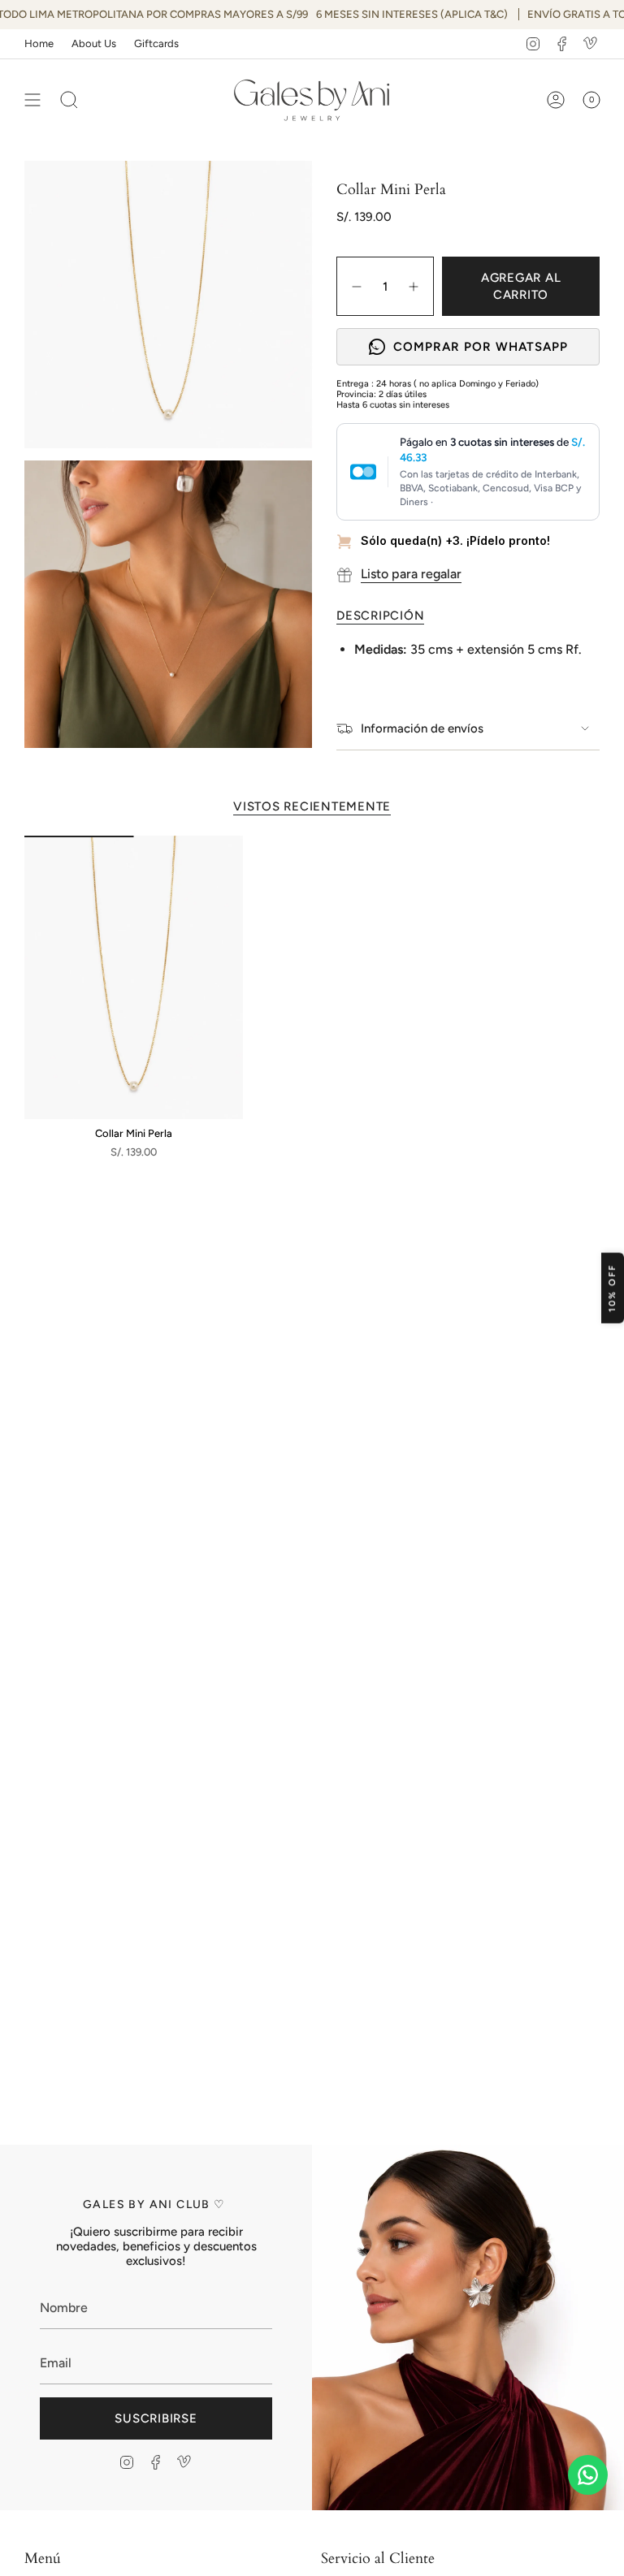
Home (39, 43)
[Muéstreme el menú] (32, 100)
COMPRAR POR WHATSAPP (481, 347)
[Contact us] (588, 2475)
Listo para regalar (411, 574)
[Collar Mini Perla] (134, 978)
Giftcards (156, 43)
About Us (94, 43)
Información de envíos (422, 728)
